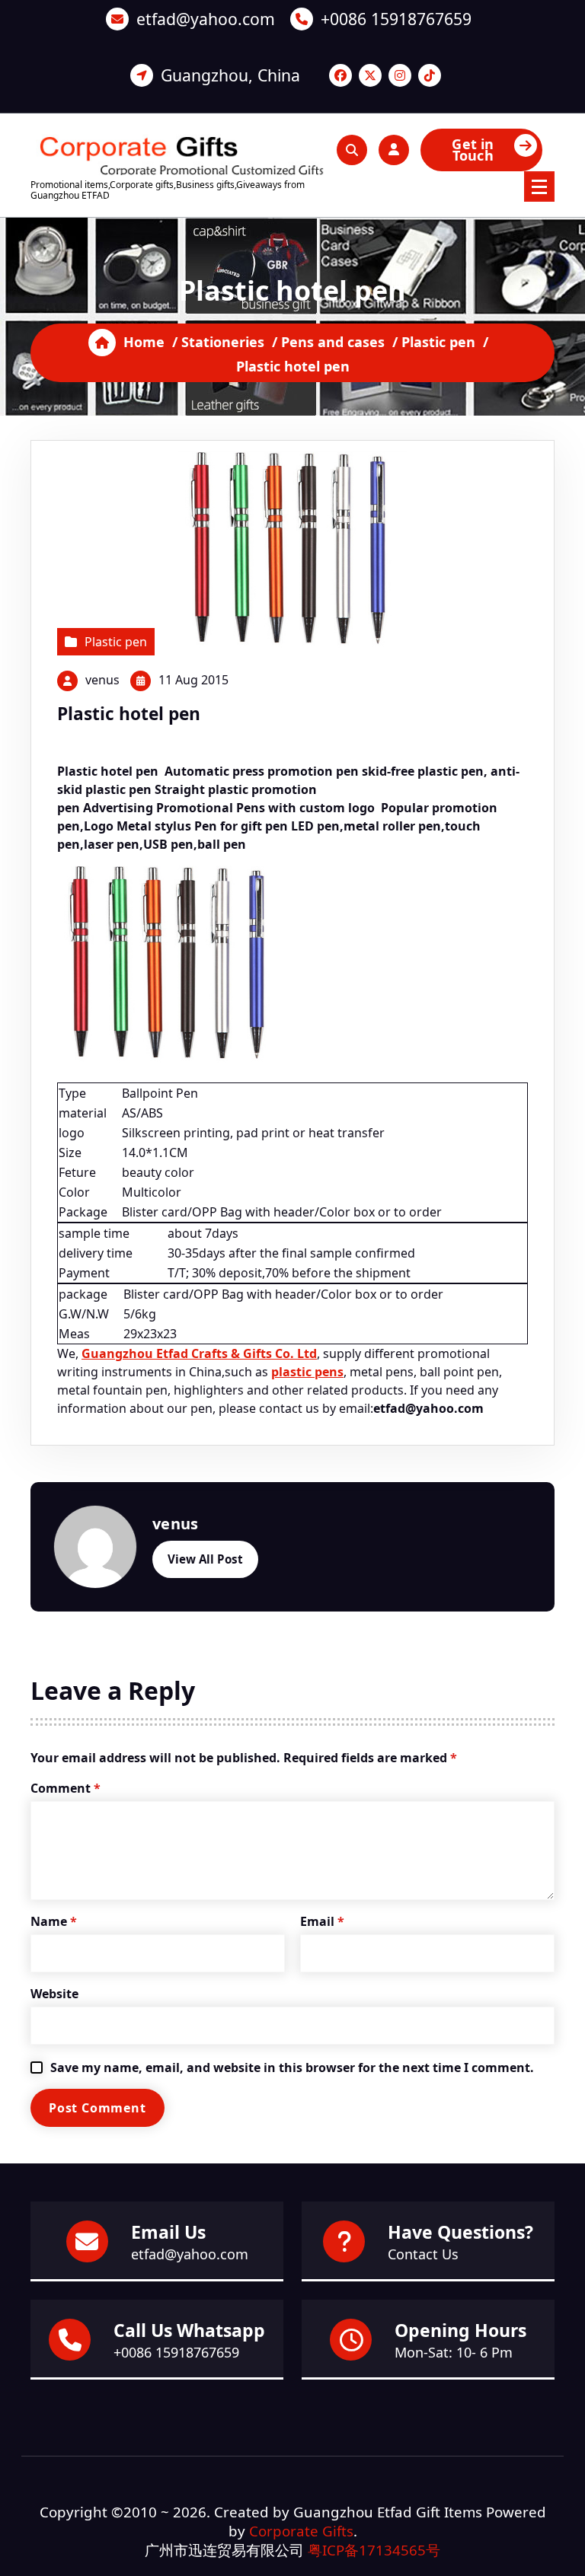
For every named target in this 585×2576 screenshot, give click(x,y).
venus (102, 680)
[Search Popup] (352, 150)
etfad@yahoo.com (206, 19)
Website (54, 1994)
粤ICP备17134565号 (374, 2550)
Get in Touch (473, 150)
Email (322, 1921)
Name (54, 1921)
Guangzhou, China (230, 75)
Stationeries (223, 342)
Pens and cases (333, 342)
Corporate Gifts (301, 2531)
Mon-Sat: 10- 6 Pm (454, 2352)
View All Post (205, 1559)
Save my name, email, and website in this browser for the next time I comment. (292, 2067)
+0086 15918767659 (396, 19)
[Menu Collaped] (539, 187)
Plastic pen (438, 342)
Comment (66, 1788)
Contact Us (423, 2254)
